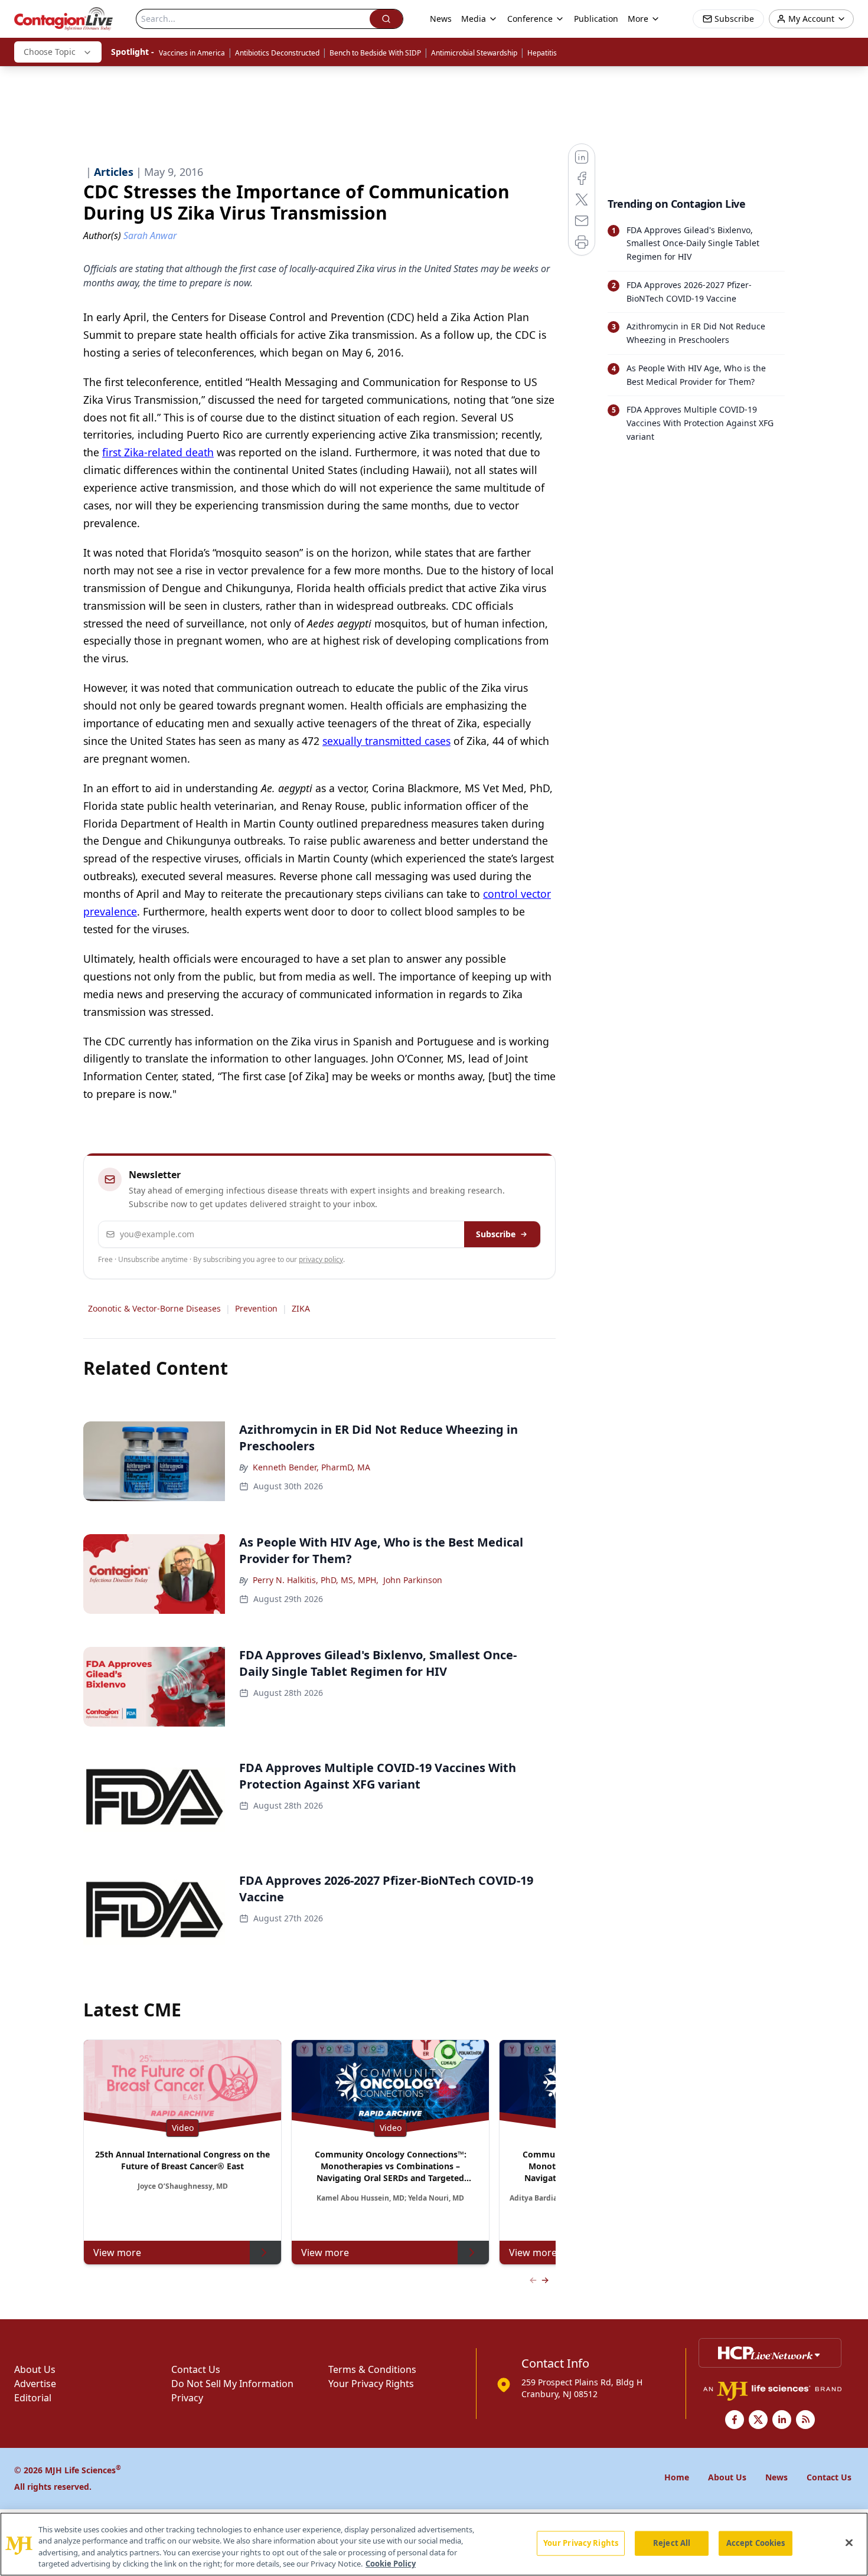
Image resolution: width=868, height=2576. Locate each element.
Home (677, 2477)
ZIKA (301, 1308)
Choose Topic (50, 52)
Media (474, 19)
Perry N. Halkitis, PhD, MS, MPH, (316, 1580)
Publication (596, 19)
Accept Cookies (756, 2543)
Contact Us (196, 2369)
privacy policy (321, 1259)
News (441, 19)
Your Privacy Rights (371, 2384)
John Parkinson (413, 1580)
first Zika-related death (158, 452)
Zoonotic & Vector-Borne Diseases (154, 1308)
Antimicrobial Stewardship (474, 53)
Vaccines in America (192, 53)
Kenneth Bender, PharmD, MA (311, 1467)
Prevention (256, 1308)
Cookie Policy (391, 2564)
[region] (434, 2544)
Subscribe (496, 1234)
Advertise (35, 2384)
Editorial (33, 2398)
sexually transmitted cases (386, 741)
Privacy (187, 2398)
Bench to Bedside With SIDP (375, 53)
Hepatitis (542, 53)
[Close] (849, 2542)
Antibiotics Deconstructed (277, 53)
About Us (35, 2369)
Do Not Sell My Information (232, 2384)
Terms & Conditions (372, 2369)
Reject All (672, 2543)
